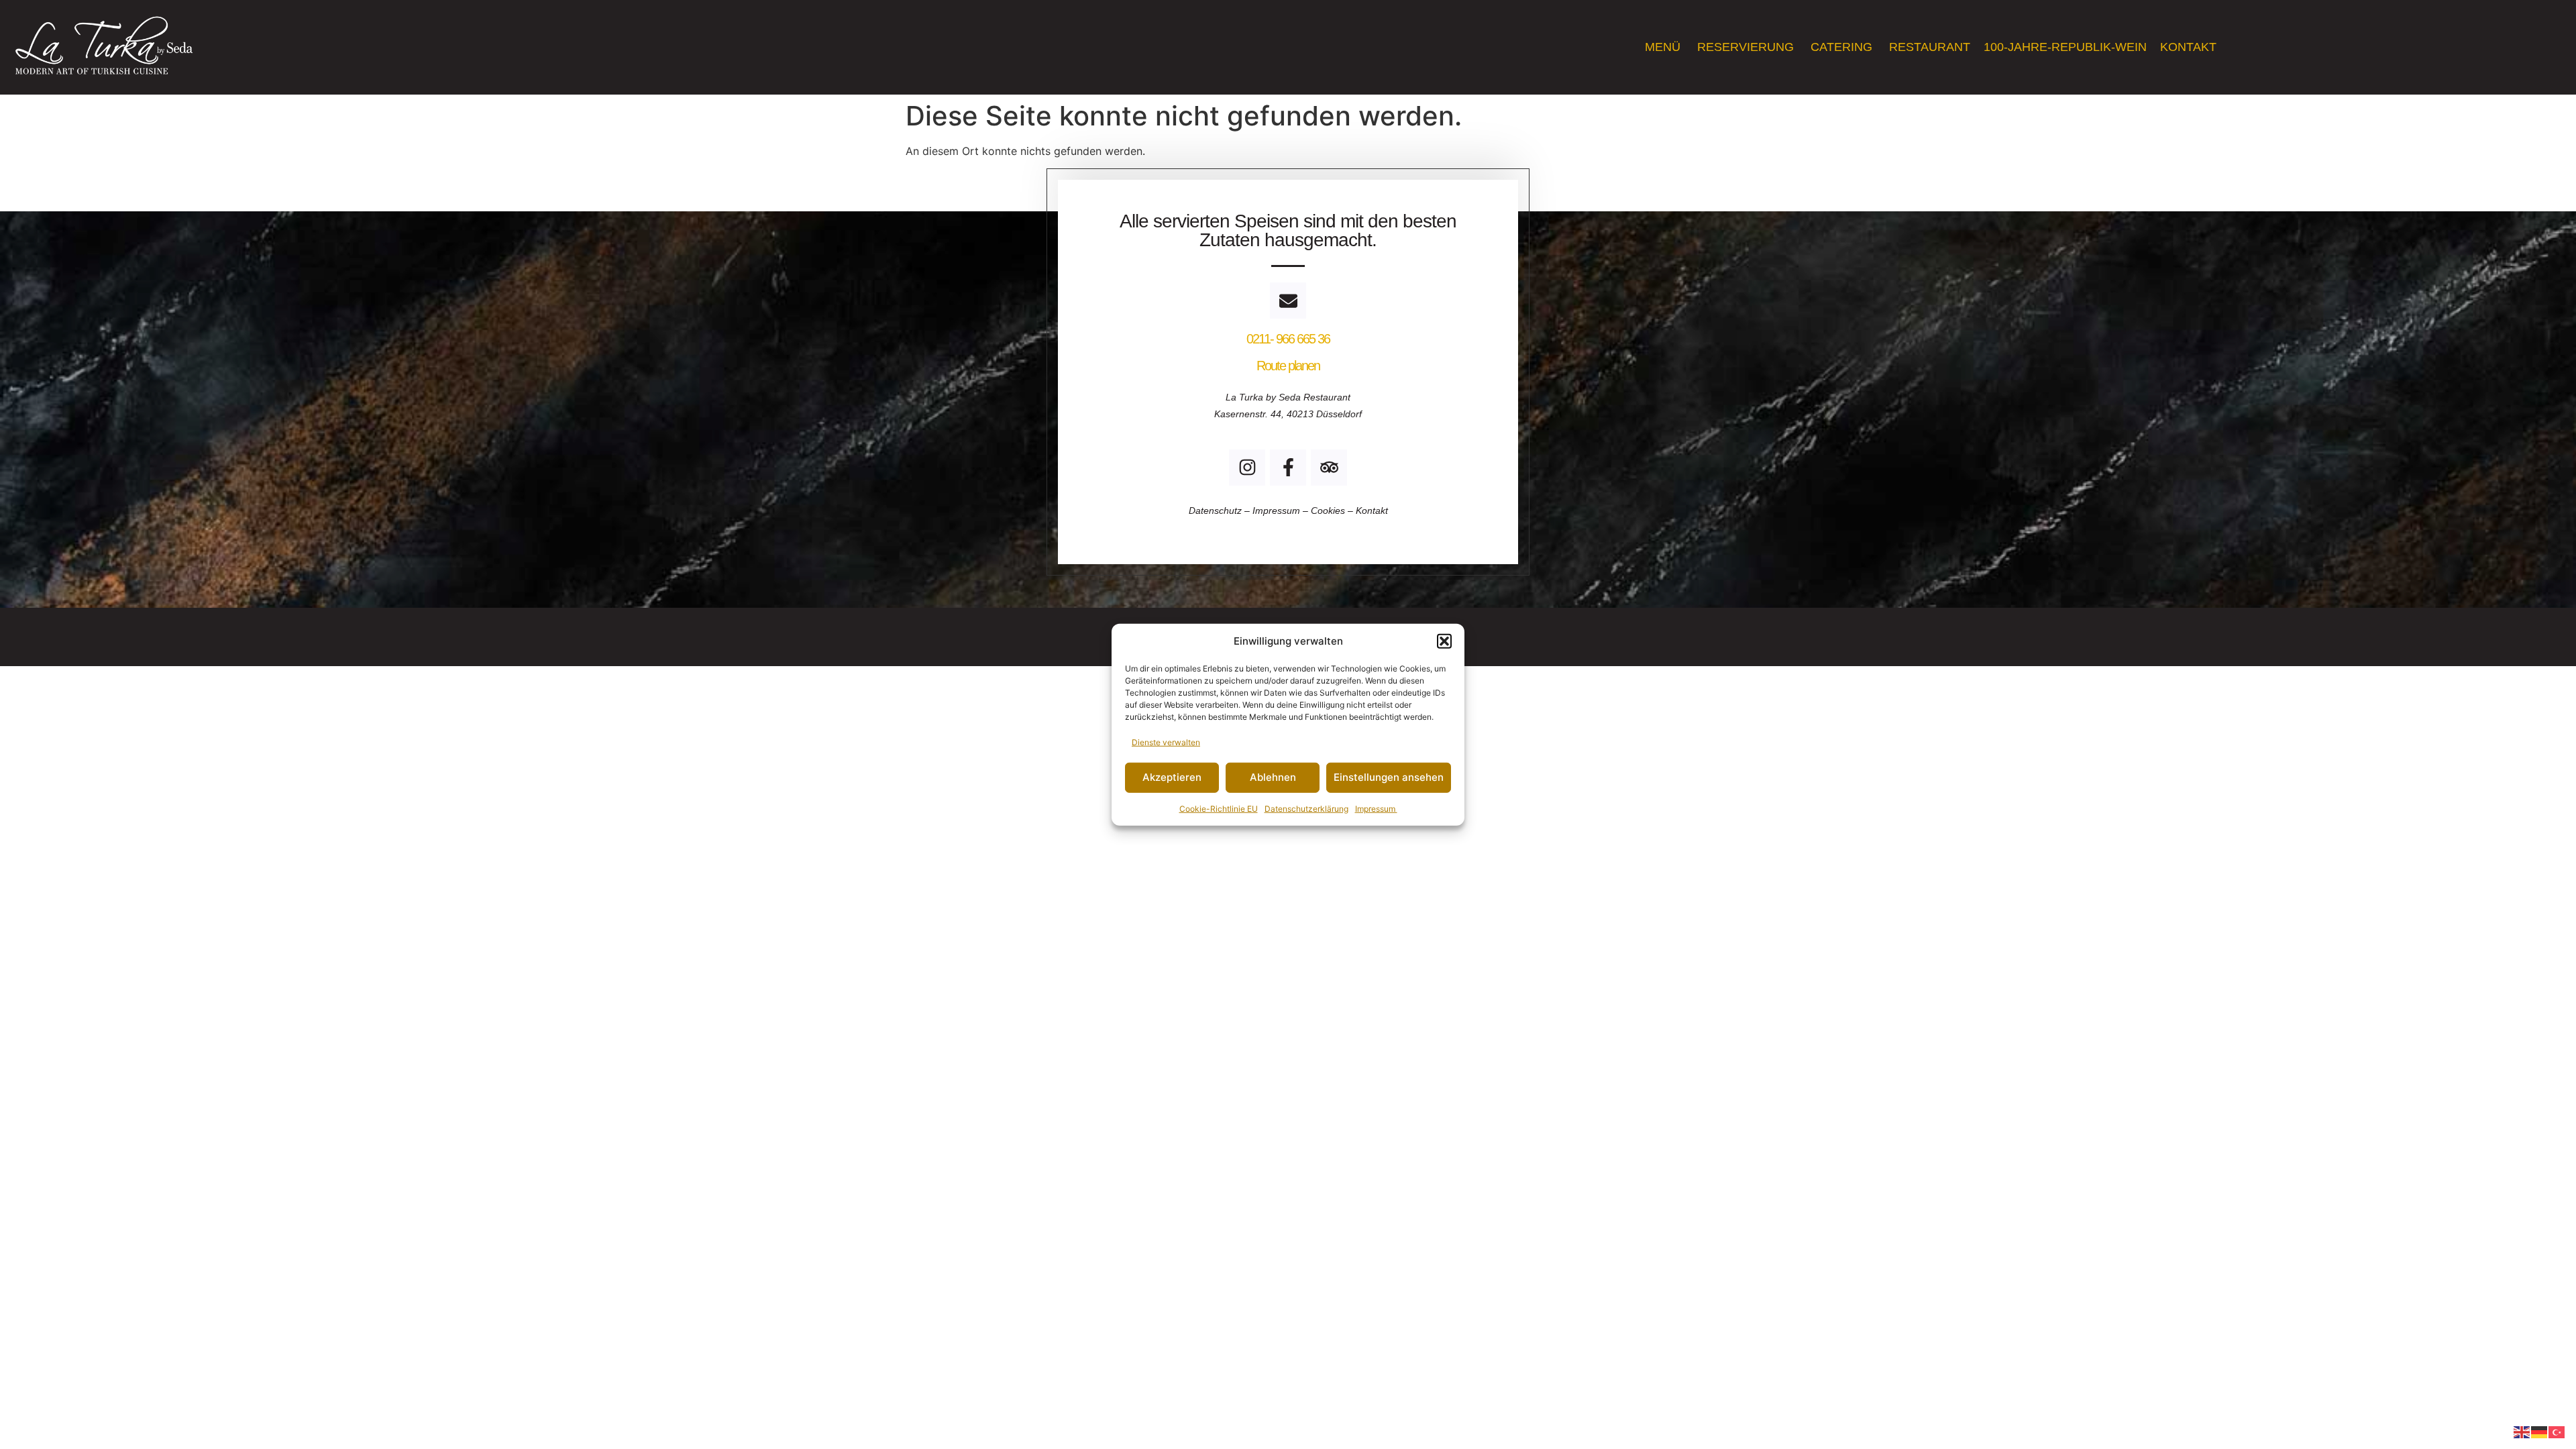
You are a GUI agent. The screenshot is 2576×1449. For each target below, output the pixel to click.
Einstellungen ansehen (1389, 777)
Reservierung (1747, 47)
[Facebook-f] (1288, 468)
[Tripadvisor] (1329, 468)
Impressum (1376, 808)
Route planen (1288, 366)
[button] (1444, 641)
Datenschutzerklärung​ (1306, 808)
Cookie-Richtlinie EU (1219, 808)
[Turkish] (2557, 1431)
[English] (2522, 1431)
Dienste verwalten (1166, 742)
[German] (2540, 1431)
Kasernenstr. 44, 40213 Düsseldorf (1288, 414)
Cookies (1328, 511)
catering (1843, 47)
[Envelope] (1288, 301)
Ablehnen (1273, 777)
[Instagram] (1247, 468)
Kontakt (2190, 47)
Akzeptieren (1172, 777)
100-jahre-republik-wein (2065, 47)
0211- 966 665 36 (1288, 339)
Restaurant (1930, 47)
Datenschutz (1217, 511)
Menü (1664, 47)
